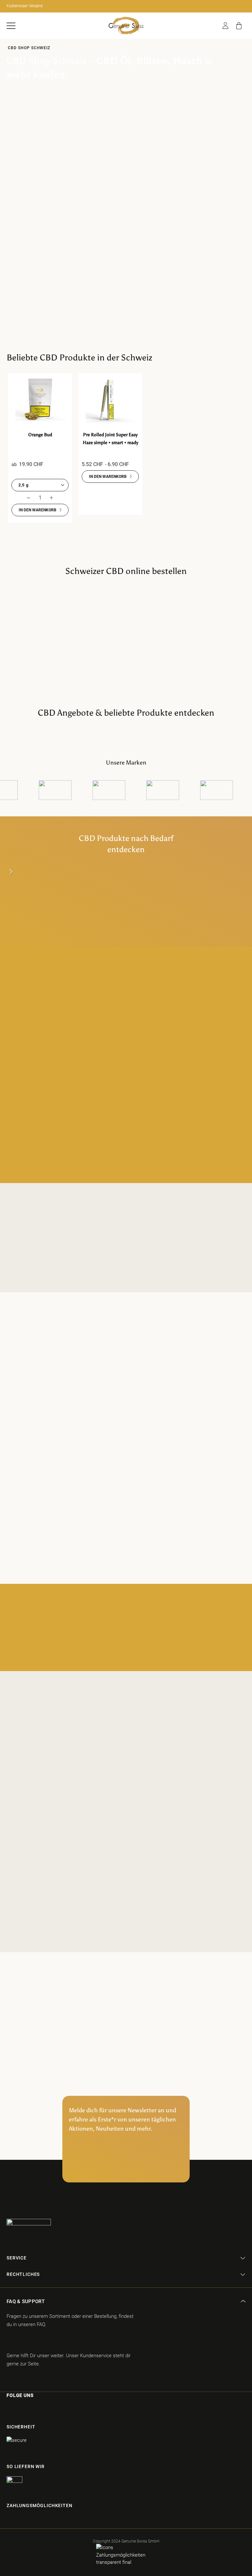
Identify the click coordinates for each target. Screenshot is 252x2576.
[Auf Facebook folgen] (8, 2409)
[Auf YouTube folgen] (67, 2409)
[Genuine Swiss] (126, 26)
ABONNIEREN (126, 2167)
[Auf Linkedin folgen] (54, 2409)
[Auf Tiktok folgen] (30, 2409)
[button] (11, 26)
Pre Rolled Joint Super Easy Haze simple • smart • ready (110, 439)
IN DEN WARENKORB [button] (38, 510)
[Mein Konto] (225, 26)
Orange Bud (40, 435)
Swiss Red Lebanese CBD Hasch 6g (153, 124)
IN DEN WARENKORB (153, 153)
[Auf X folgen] (42, 2409)
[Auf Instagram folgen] (19, 2409)
